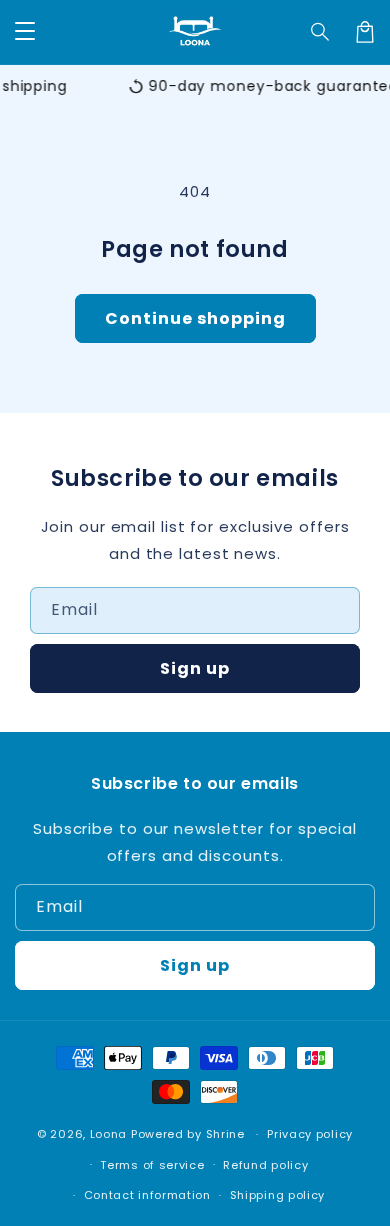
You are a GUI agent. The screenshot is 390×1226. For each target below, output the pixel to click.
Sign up (195, 668)
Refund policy (265, 1165)
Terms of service (152, 1165)
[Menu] (25, 32)
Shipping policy (278, 1195)
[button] (321, 32)
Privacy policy (310, 1134)
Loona (109, 1134)
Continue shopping (195, 318)
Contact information (147, 1195)
